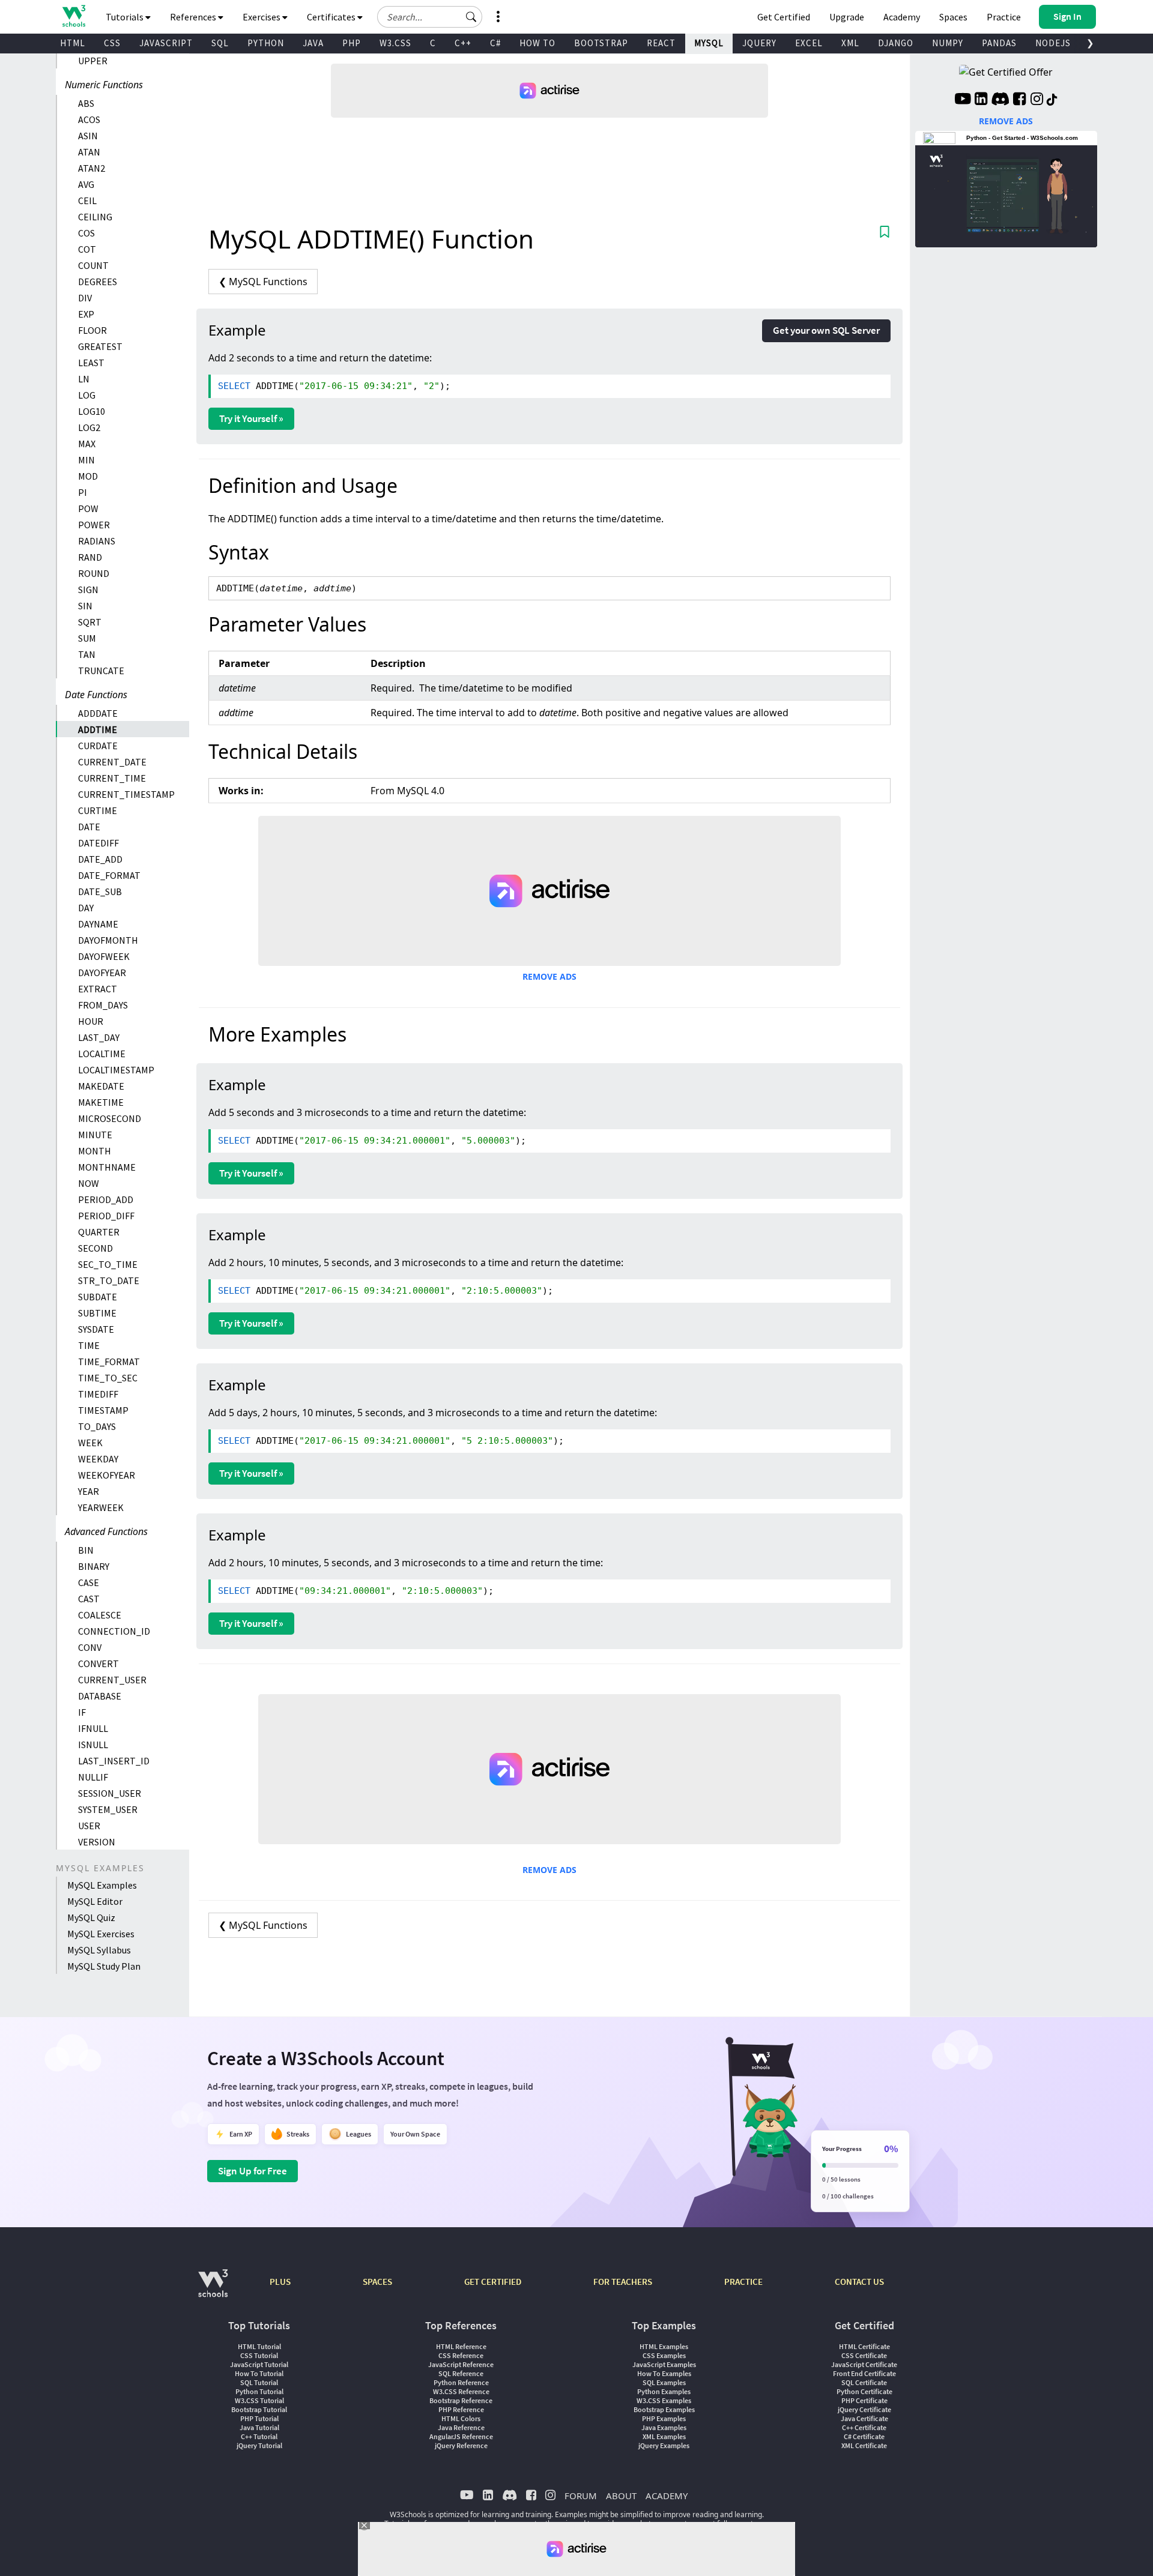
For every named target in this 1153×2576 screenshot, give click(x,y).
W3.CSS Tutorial (259, 2400)
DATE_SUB (100, 891)
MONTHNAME (107, 1167)
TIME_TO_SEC (108, 1378)
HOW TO (537, 43)
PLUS (280, 2282)
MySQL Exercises (101, 1934)
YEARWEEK (101, 1507)
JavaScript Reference (461, 2364)
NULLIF (93, 1777)
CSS (112, 43)
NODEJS (1053, 43)
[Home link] (74, 16)
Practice (1004, 17)
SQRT (90, 622)
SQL (220, 43)
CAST (89, 1599)
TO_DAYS (97, 1426)
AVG (86, 184)
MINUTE (95, 1135)
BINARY (94, 1566)
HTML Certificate (864, 2346)
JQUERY (759, 43)
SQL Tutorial (259, 2382)
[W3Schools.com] (213, 2289)
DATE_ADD (100, 859)
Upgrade (847, 17)
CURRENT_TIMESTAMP (126, 794)
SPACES (377, 2282)
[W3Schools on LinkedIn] (981, 100)
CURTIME (98, 810)
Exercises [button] (262, 17)
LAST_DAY (99, 1037)
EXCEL (809, 43)
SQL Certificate (864, 2382)
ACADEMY (667, 2496)
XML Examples (664, 2436)
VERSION (97, 1842)
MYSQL (709, 43)
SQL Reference (461, 2373)
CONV (90, 1647)
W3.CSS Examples (664, 2400)
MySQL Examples (102, 1885)
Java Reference (461, 2427)
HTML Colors (461, 2418)
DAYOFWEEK (104, 956)
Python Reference (461, 2382)
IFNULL (93, 1728)
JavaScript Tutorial (259, 2364)
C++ (463, 43)
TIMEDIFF (98, 1394)
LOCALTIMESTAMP (116, 1070)
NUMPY (948, 43)
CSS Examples (664, 2355)
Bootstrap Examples (664, 2409)
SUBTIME (97, 1313)
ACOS (89, 119)
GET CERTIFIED (493, 2282)
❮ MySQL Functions (263, 282)
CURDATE (98, 746)
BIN (86, 1550)
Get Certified (784, 17)
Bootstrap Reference (461, 2400)
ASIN (88, 136)
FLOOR (92, 330)
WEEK (90, 1443)
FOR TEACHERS (623, 2282)
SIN (85, 606)
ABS (86, 103)
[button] (471, 17)
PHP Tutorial (259, 2418)
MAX (87, 444)
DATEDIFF (98, 843)
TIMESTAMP (103, 1410)
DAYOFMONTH (108, 940)
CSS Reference (461, 2355)
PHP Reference (461, 2409)
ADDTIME (98, 729)
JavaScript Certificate (864, 2364)
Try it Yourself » (251, 418)
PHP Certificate (864, 2400)
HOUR (91, 1021)
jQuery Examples (664, 2445)
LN (84, 379)
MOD (88, 476)
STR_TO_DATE (109, 1280)
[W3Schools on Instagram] (1037, 100)
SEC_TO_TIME (108, 1264)
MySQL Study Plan (104, 1966)
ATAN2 (92, 168)
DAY (86, 908)
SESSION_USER (110, 1793)
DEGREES (98, 282)
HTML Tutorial (259, 2346)
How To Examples (664, 2373)
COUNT (93, 265)
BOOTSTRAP (601, 43)
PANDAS (999, 43)
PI (83, 492)
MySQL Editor (95, 1901)
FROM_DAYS (103, 1005)
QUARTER (99, 1232)
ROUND (94, 573)
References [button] (194, 17)
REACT (661, 43)
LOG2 (89, 427)
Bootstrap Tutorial (259, 2409)
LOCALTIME (102, 1054)
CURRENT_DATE (112, 762)
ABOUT (621, 2496)
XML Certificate (864, 2445)
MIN (86, 460)
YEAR (89, 1491)
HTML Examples (664, 2346)
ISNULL (93, 1745)
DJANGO (896, 43)
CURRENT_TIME (112, 778)
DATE (89, 827)
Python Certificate (864, 2391)
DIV (85, 298)
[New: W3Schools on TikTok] (1052, 100)
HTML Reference (461, 2346)
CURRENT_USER (112, 1680)
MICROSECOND (110, 1118)
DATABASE (100, 1696)
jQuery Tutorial (259, 2445)
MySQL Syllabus (99, 1950)
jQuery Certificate (864, 2409)
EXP (86, 314)
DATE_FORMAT (109, 875)
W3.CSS (395, 43)
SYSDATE (96, 1329)
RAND (90, 557)
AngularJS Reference (461, 2436)
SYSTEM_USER (108, 1809)
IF (82, 1712)
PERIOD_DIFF (106, 1216)
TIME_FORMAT (109, 1362)
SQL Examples (664, 2382)
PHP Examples (664, 2418)
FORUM (581, 2496)
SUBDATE (98, 1297)
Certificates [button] (332, 17)
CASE (89, 1582)
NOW (89, 1183)
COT (87, 249)
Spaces (953, 17)
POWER (94, 525)
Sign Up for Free (253, 2171)
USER (89, 1826)
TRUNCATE (101, 671)
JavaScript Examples (664, 2364)
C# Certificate (864, 2436)
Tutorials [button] (126, 17)
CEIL (87, 201)
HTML (73, 43)
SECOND (95, 1248)
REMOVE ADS (549, 976)
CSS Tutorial (259, 2355)
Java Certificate (864, 2418)
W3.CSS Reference (461, 2391)
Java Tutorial (259, 2427)
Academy (902, 17)
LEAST (91, 363)
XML (850, 43)
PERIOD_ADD (106, 1199)
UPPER (93, 61)
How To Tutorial (259, 2373)
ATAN (89, 152)
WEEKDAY (98, 1459)
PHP (352, 43)
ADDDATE (98, 713)
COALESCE (100, 1615)
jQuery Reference (461, 2445)
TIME (89, 1345)
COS (86, 233)
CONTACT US (859, 2282)
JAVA (313, 43)
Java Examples (664, 2427)
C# (495, 43)
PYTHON (266, 43)
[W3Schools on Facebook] (1019, 100)
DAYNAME (98, 924)
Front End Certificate (864, 2373)
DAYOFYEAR (102, 973)
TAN (87, 654)
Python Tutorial (259, 2391)
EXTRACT (98, 989)
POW (88, 508)
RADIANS (97, 541)
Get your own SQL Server (826, 330)
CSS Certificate (864, 2355)
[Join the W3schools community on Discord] (1000, 100)
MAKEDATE (101, 1086)
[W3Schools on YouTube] (963, 100)
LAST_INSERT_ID (114, 1761)
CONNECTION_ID (114, 1631)
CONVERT (98, 1664)
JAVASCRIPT (166, 43)
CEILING (95, 217)
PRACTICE (743, 2282)
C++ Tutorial (259, 2436)
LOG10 (92, 411)
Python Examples (664, 2391)
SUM (87, 638)
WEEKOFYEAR (107, 1475)
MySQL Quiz (91, 1917)
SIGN (88, 590)
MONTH (95, 1151)
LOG (87, 395)
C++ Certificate (864, 2427)
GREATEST (100, 346)
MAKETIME (101, 1102)
